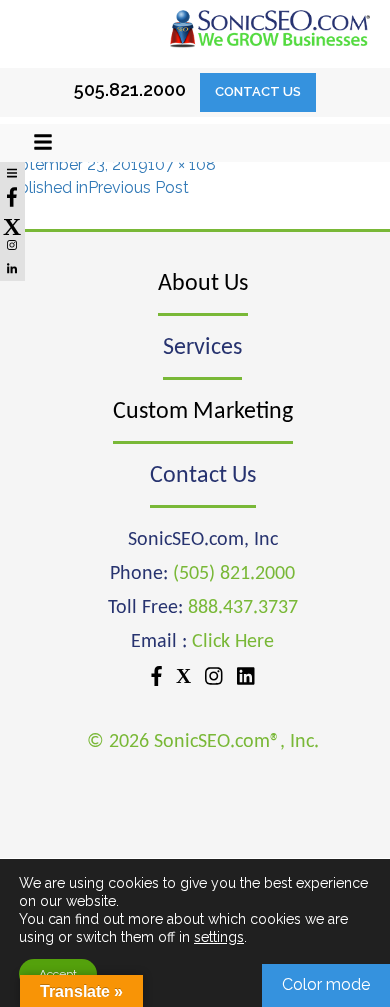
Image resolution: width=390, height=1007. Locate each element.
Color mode (326, 984)
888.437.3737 (243, 608)
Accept (58, 974)
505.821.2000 (130, 89)
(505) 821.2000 (234, 574)
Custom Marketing (203, 412)
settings (219, 937)
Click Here (233, 642)
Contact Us (258, 91)
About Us (203, 284)
